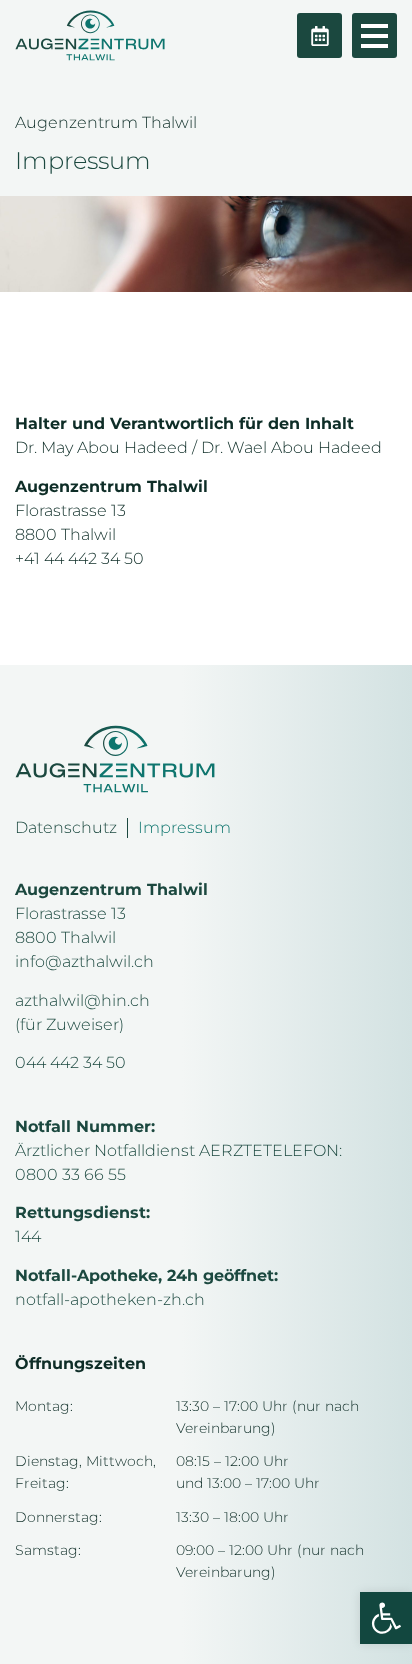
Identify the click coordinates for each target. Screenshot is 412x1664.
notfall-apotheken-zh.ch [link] (110, 1299)
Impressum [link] (184, 827)
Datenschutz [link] (66, 827)
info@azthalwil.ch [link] (84, 961)
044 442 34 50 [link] (70, 1062)
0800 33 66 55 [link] (70, 1174)
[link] (386, 1618)
